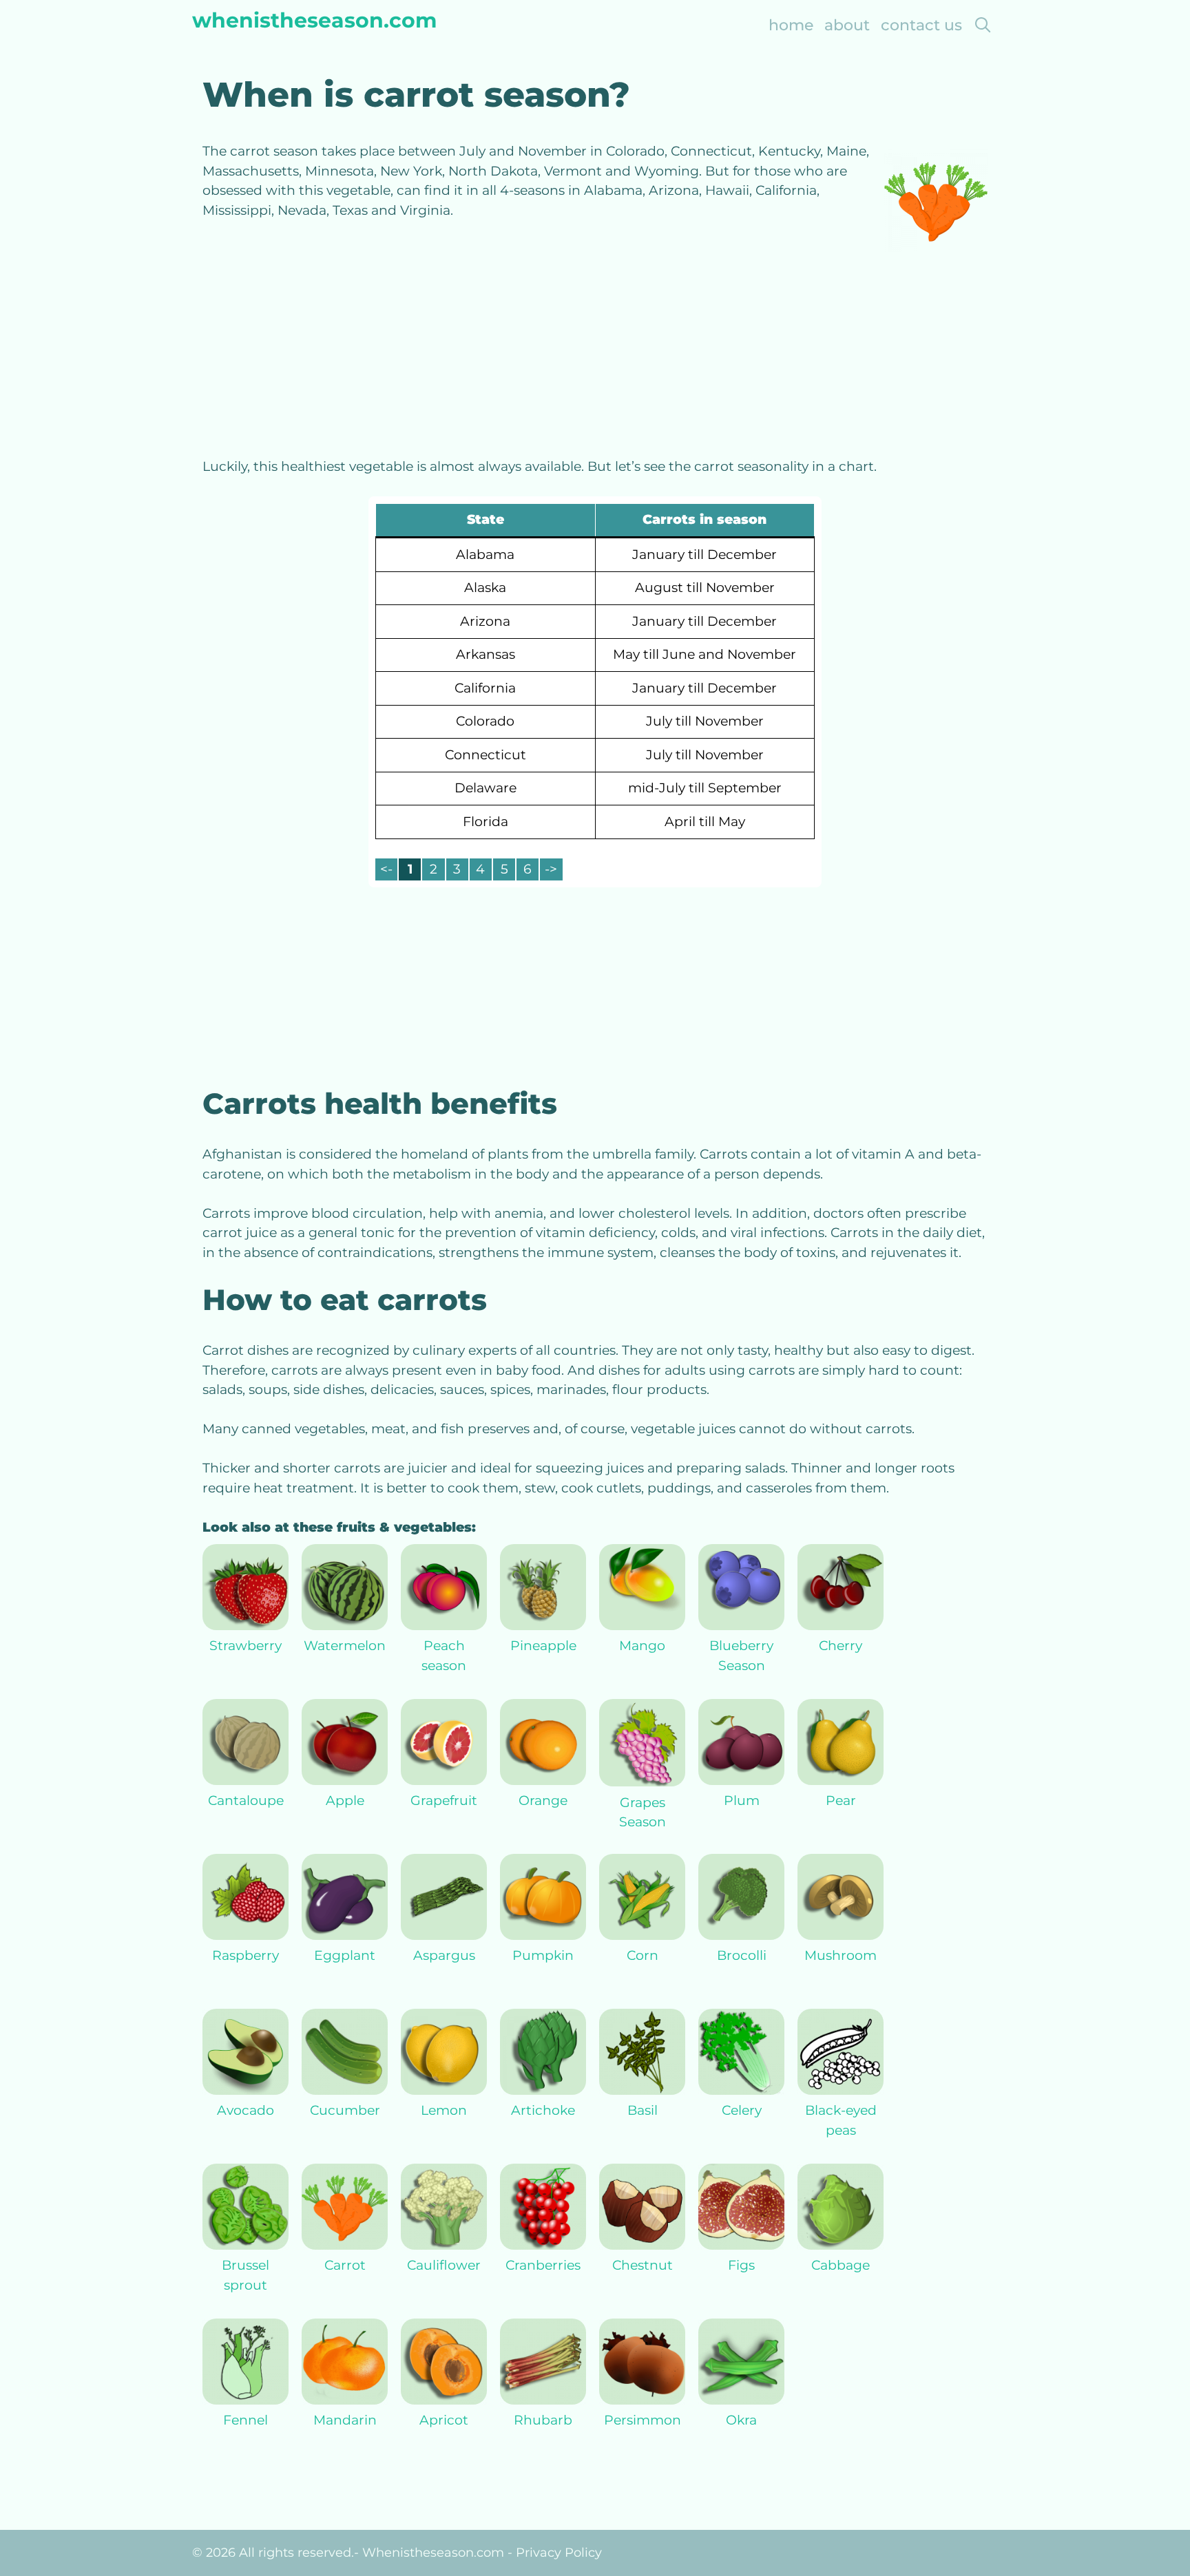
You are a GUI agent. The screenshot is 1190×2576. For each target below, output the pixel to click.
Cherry (841, 1646)
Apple (345, 1801)
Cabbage (841, 2265)
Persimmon (643, 2420)
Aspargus (444, 1955)
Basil (643, 2110)
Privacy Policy (559, 2553)
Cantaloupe (246, 1801)
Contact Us (921, 25)
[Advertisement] (595, 355)
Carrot (345, 2265)
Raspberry (246, 1955)
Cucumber (345, 2110)
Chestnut (643, 2265)
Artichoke (543, 2110)
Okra (741, 2420)
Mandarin (345, 2420)
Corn (643, 1955)
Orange (543, 1801)
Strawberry (246, 1646)
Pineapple (543, 1646)
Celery (742, 2110)
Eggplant (345, 1955)
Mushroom (841, 1955)
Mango (642, 1646)
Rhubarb (543, 2420)
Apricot (444, 2420)
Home (791, 25)
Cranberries (543, 2265)
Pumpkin (543, 1955)
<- (386, 869)
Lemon (444, 2110)
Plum (742, 1801)
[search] (983, 25)
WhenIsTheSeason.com (314, 20)
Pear (841, 1801)
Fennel (246, 2420)
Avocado (246, 2110)
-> (551, 869)
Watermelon (345, 1646)
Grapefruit (444, 1801)
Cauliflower (444, 2265)
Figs (741, 2265)
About (847, 25)
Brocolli (742, 1955)
